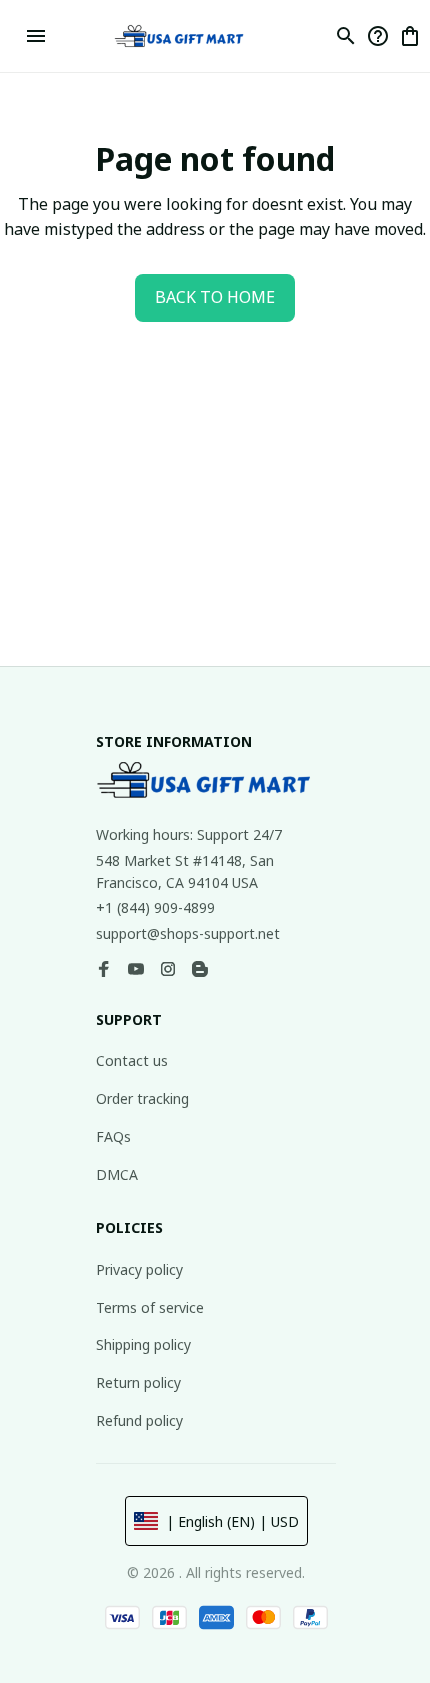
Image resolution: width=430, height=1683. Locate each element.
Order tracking (142, 1098)
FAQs (113, 1136)
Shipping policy (143, 1344)
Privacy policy (139, 1269)
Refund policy (139, 1420)
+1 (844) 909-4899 (155, 907)
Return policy (138, 1382)
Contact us (132, 1060)
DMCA (117, 1174)
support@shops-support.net (188, 933)
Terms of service (150, 1307)
